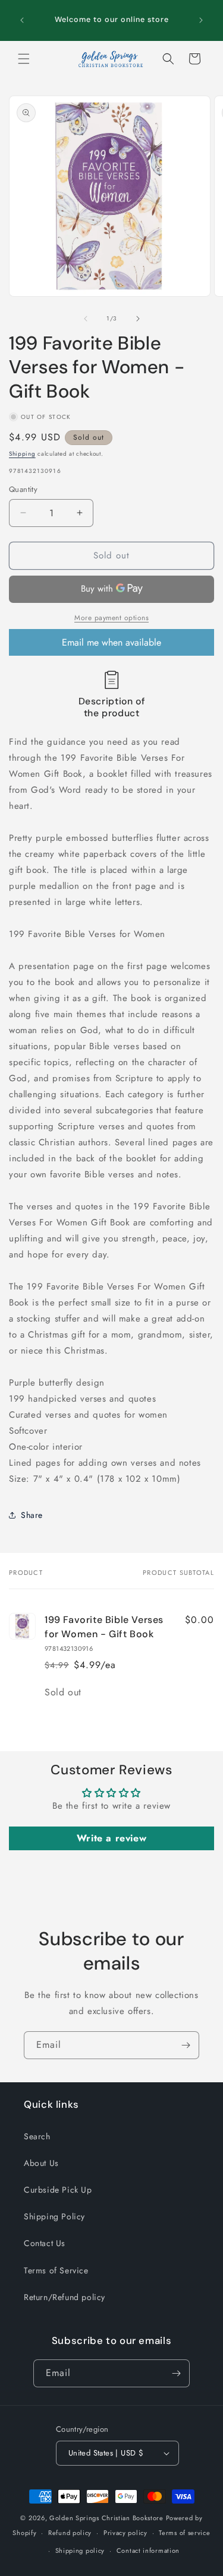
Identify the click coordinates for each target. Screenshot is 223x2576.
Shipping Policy (54, 2216)
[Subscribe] (186, 2045)
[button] (24, 59)
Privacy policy (125, 2533)
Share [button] (32, 1515)
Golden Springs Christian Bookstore (106, 2518)
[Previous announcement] (22, 20)
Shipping (22, 454)
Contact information (148, 2550)
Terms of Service (56, 2270)
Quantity (23, 489)
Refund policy (70, 2533)
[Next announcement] (201, 20)
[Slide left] (86, 319)
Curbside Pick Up (58, 2190)
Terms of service (184, 2533)
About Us (41, 2163)
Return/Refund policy (65, 2297)
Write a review (111, 1838)
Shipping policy (80, 2550)
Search (37, 2136)
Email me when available (111, 642)
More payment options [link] (111, 618)
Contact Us (45, 2243)
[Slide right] (138, 319)
